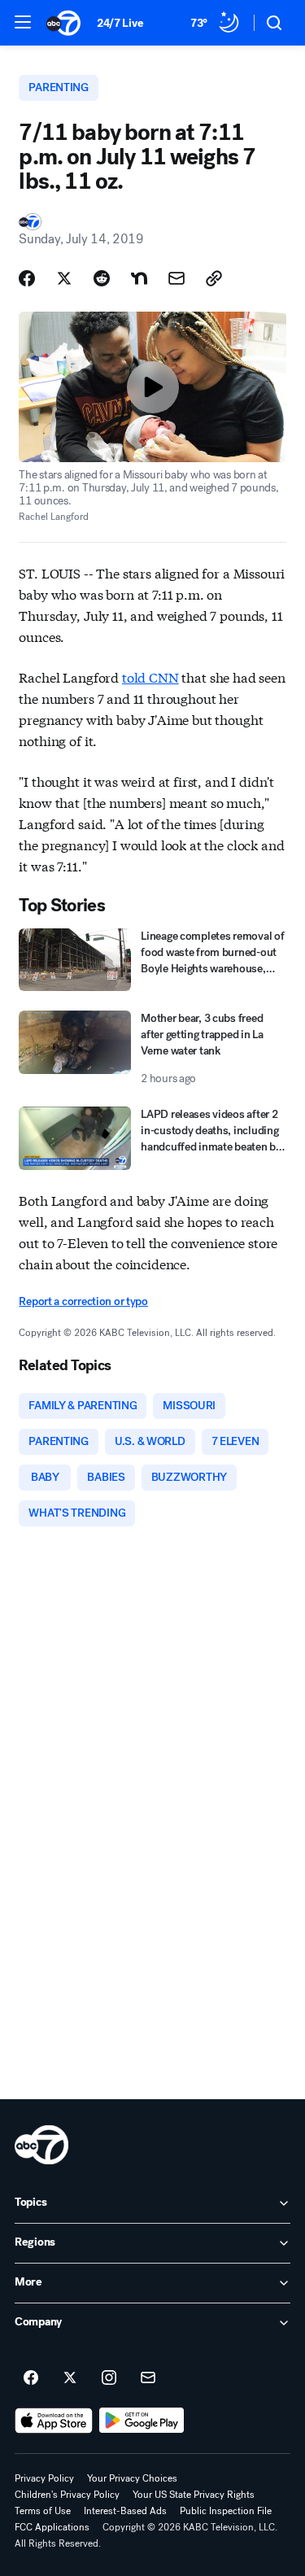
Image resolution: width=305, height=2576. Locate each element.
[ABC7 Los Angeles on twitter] (70, 2378)
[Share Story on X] (64, 278)
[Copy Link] (214, 278)
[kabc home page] (41, 2145)
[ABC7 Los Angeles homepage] (63, 23)
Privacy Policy (44, 2478)
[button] (23, 22)
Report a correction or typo (83, 1301)
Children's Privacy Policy (67, 2495)
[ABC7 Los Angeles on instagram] (109, 2378)
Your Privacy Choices (132, 2478)
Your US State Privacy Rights (194, 2495)
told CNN (150, 677)
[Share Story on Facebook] (27, 278)
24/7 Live (120, 23)
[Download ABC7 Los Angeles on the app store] (54, 2421)
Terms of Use (43, 2511)
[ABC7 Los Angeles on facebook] (31, 2378)
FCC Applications (52, 2527)
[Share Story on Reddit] (102, 278)
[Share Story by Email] (176, 278)
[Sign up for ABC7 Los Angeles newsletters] (148, 2378)
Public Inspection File (226, 2511)
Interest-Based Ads (125, 2511)
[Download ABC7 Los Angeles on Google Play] (142, 2421)
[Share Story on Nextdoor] (139, 278)
